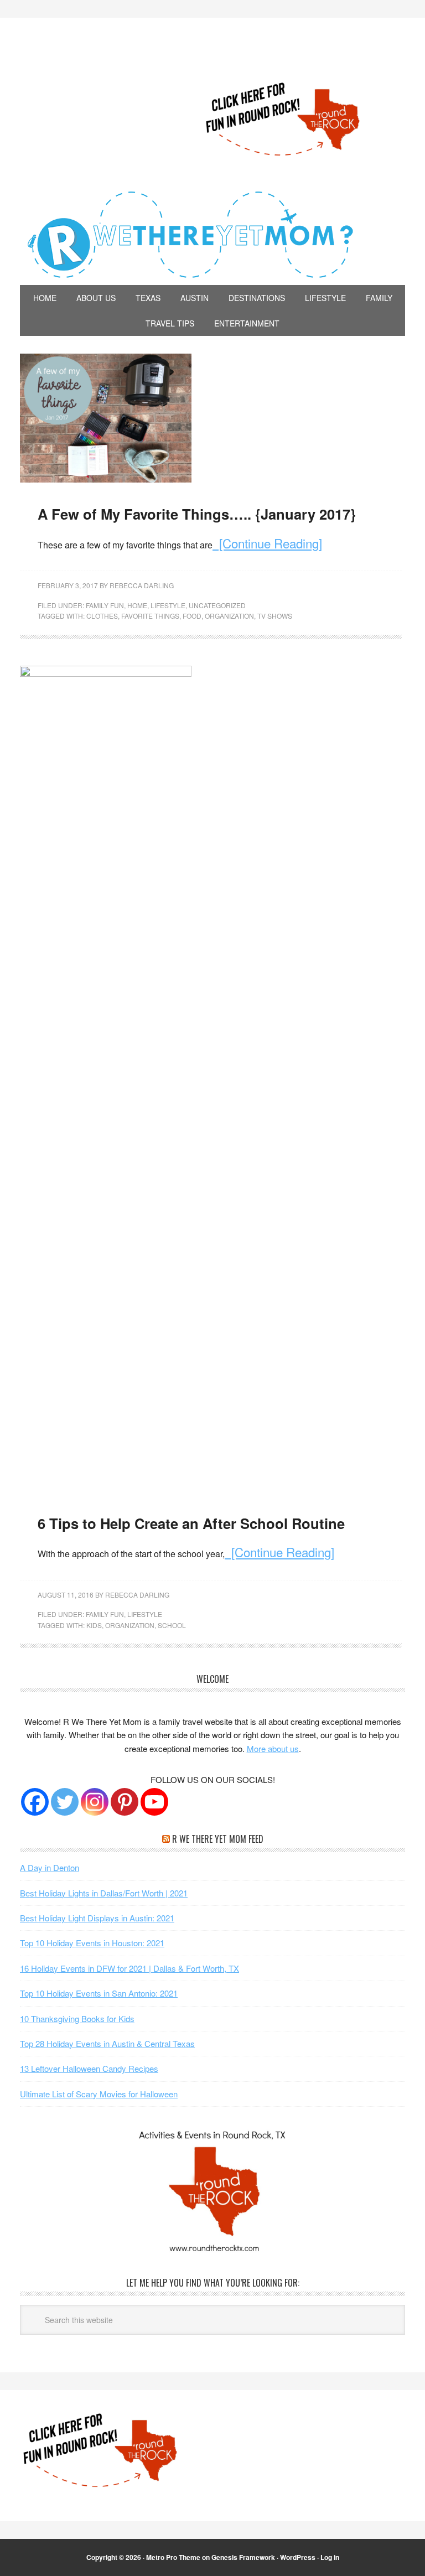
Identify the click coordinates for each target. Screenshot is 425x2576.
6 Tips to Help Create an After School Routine (191, 1523)
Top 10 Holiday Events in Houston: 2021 (92, 1943)
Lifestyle (168, 605)
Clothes (102, 616)
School (172, 1625)
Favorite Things (150, 616)
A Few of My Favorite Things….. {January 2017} (197, 514)
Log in (330, 2557)
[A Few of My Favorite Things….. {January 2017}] (106, 479)
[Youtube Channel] (154, 1802)
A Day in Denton (50, 1867)
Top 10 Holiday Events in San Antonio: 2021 (99, 1993)
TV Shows (275, 616)
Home (137, 605)
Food (192, 616)
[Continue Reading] (267, 543)
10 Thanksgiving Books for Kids (77, 2018)
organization (229, 616)
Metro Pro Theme (173, 2557)
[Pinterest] (125, 1802)
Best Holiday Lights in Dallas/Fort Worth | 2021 (104, 1893)
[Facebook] (35, 1802)
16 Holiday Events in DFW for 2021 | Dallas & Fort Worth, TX (129, 1968)
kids (94, 1625)
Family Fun (105, 605)
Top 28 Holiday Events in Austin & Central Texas (107, 2043)
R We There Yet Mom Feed (218, 1839)
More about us (273, 1748)
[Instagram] (95, 1802)
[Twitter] (65, 1802)
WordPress (298, 2557)
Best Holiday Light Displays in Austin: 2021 (97, 1918)
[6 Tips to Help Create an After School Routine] (106, 673)
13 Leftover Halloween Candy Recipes (89, 2068)
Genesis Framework (243, 2557)
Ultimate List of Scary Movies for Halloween (99, 2094)
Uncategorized (217, 605)
